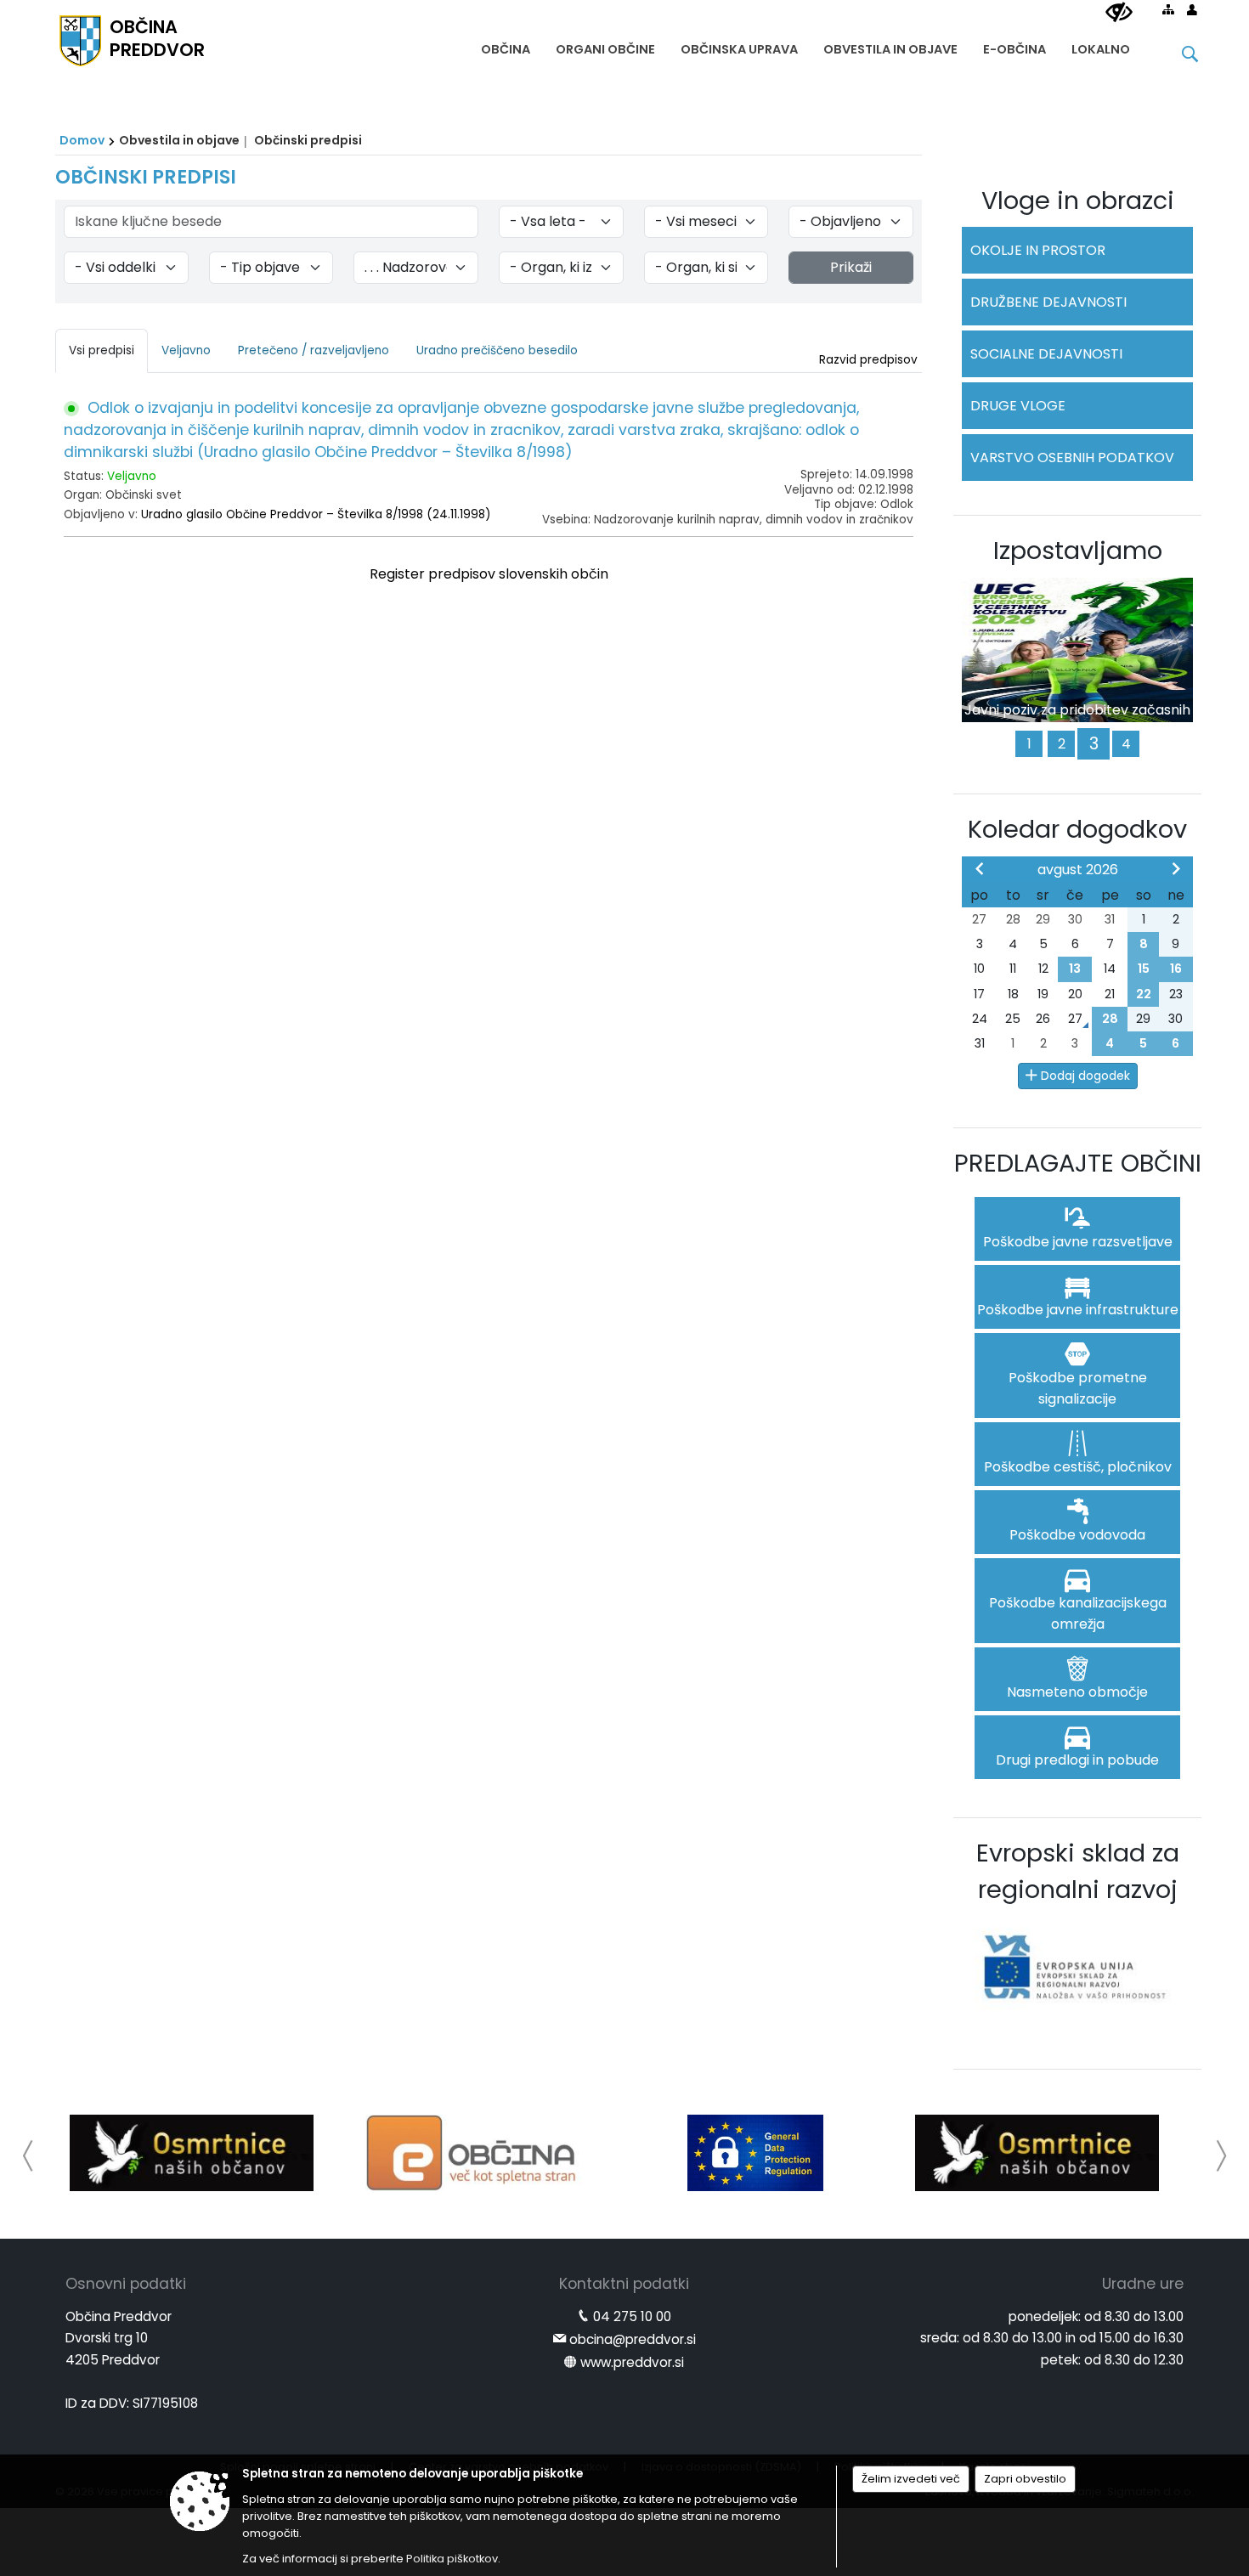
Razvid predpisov (868, 360)
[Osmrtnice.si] (192, 2153)
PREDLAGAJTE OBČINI (1078, 1163)
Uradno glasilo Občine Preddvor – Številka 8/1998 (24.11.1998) (316, 514)
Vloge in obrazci (1078, 201)
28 (1110, 1019)
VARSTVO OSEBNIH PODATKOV (1072, 458)
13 (1075, 969)
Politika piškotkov (452, 2559)
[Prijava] (1192, 9)
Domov (82, 140)
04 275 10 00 (632, 2316)
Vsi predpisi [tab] (102, 350)
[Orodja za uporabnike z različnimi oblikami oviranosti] (1119, 13)
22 (1144, 994)
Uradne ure (1143, 2284)
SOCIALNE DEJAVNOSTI (1046, 354)
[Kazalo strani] (1168, 9)
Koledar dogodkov (1077, 829)
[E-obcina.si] (474, 2153)
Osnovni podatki (126, 2284)
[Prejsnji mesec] (980, 868)
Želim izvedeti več (911, 2479)
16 (1176, 969)
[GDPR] (755, 2153)
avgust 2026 (1078, 870)
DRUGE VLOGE (1018, 406)
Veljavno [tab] (186, 350)
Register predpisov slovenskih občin (489, 574)
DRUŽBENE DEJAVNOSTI (1048, 302)
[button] (28, 2156)
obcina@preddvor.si (633, 2339)
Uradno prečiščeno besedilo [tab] (497, 350)
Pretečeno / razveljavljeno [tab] (314, 350)
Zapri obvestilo (1025, 2479)
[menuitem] (506, 45)
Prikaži (851, 267)
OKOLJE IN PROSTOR (1038, 250)
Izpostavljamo (1078, 551)
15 (1144, 969)
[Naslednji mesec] (1176, 868)
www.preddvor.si (632, 2362)
